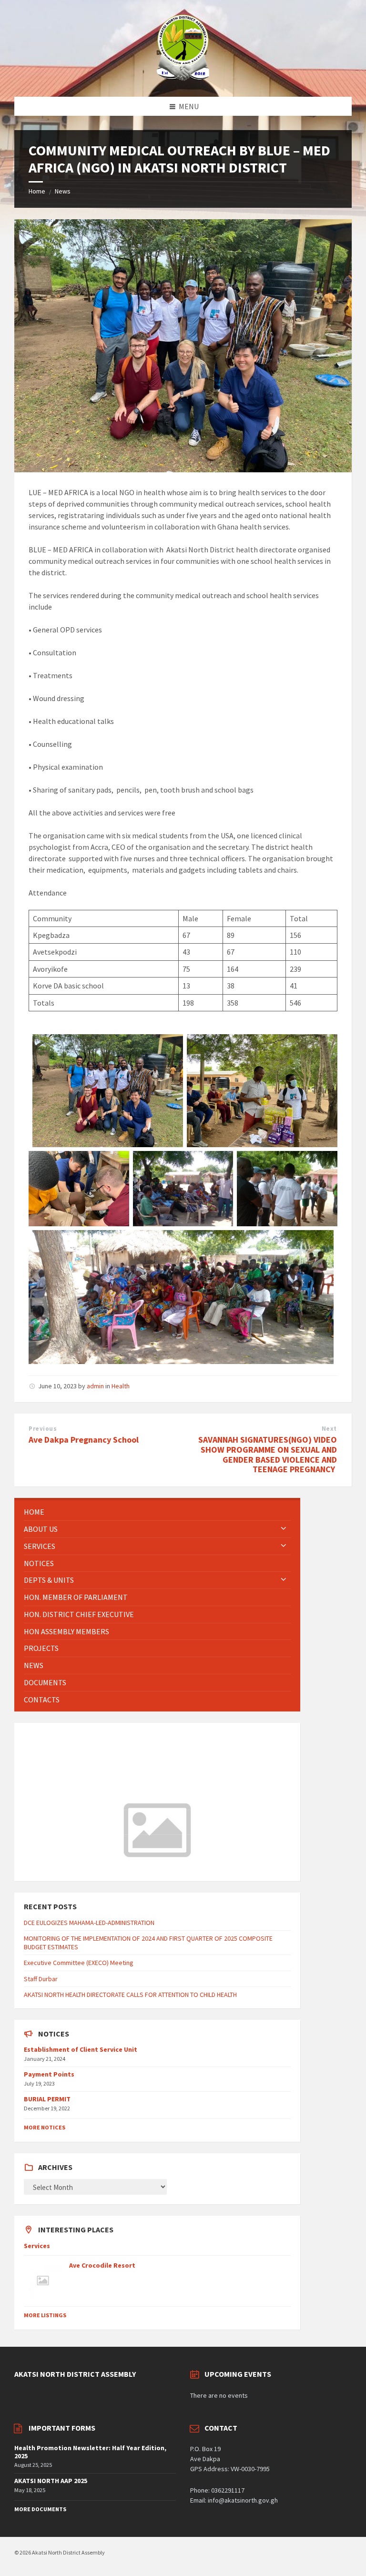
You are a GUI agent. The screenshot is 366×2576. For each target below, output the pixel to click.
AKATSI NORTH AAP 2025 (51, 2481)
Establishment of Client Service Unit (81, 2049)
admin (95, 1386)
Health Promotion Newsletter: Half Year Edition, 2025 (90, 2452)
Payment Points (49, 2074)
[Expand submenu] (284, 1529)
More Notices (45, 2127)
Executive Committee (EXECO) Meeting (79, 1963)
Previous (43, 1429)
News (63, 191)
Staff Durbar (41, 1979)
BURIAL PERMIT (47, 2099)
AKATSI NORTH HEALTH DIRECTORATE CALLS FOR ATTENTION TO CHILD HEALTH (130, 1995)
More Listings (45, 2315)
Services (37, 2246)
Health (121, 1386)
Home (37, 191)
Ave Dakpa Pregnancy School (84, 1440)
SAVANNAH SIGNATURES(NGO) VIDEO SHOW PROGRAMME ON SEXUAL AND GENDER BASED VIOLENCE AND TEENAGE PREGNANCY (268, 1454)
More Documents (40, 2509)
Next (329, 1429)
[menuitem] (157, 1512)
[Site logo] (183, 78)
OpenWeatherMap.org (104, 1867)
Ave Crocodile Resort (102, 2265)
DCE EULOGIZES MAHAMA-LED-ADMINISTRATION (89, 1923)
